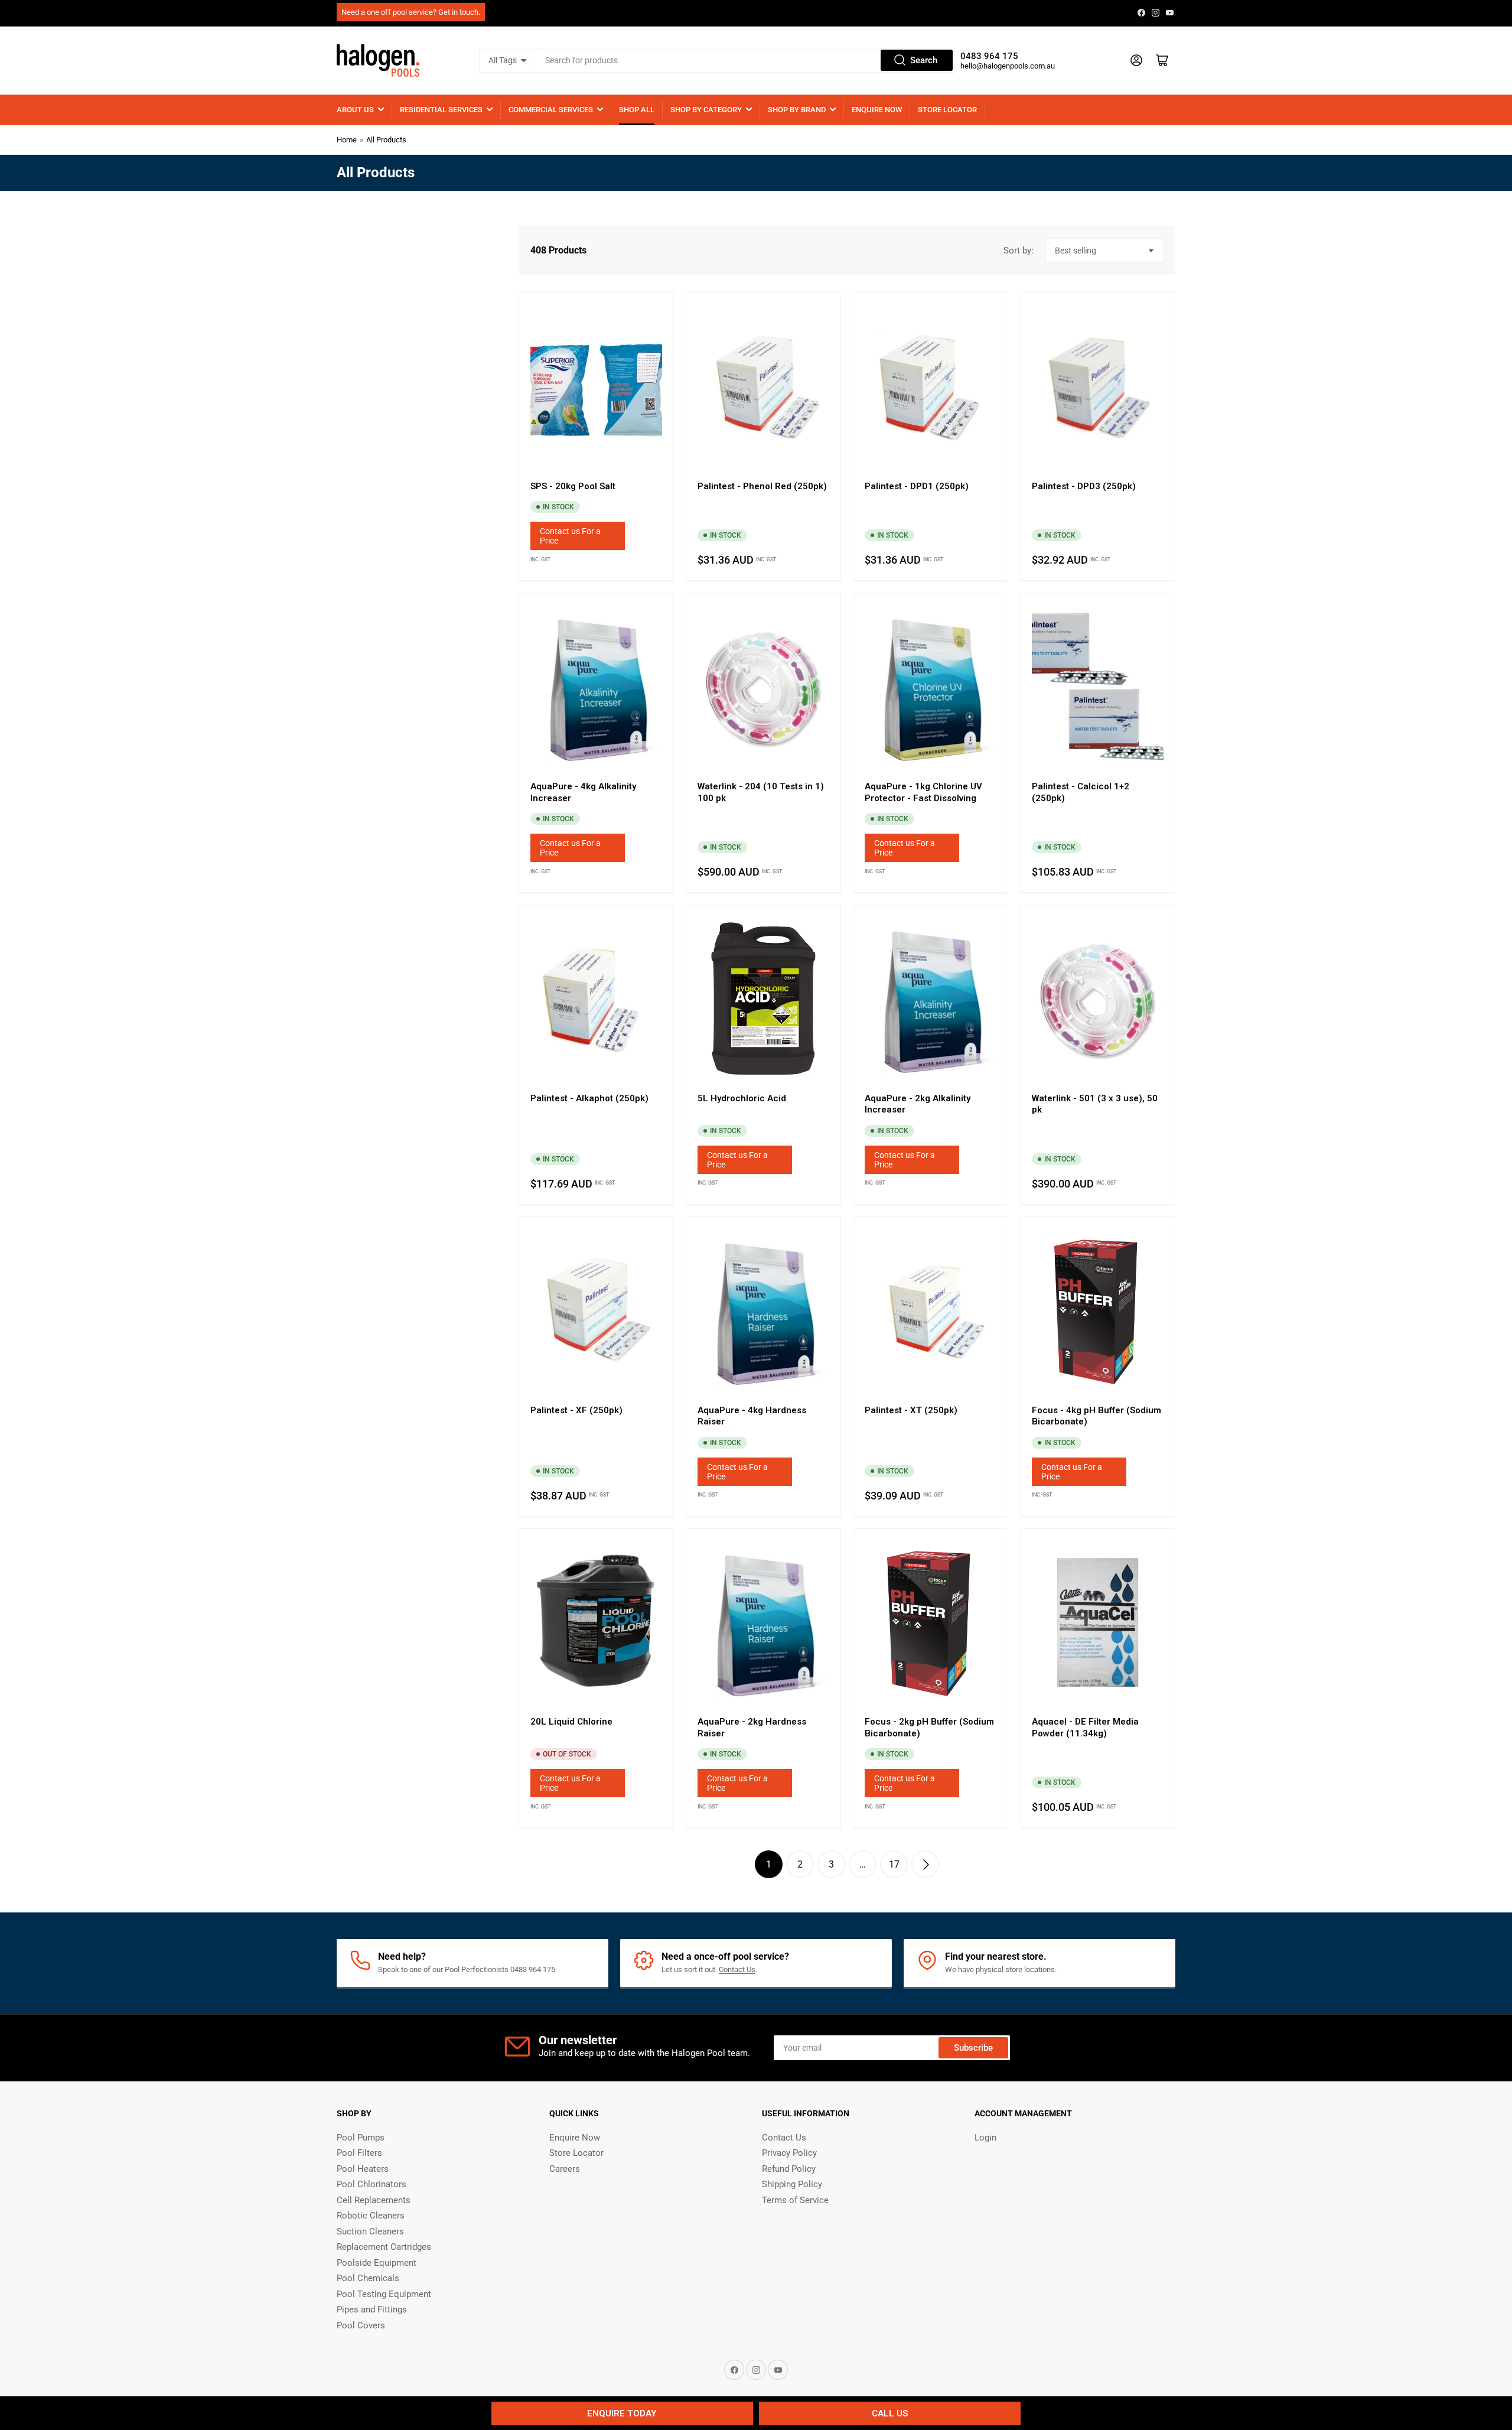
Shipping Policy (792, 2184)
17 (894, 1864)
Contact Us (737, 1969)
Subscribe (973, 2048)
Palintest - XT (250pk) (911, 1410)
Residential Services (441, 110)
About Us (355, 110)
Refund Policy (789, 2169)
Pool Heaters (363, 2169)
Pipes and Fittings (372, 2309)
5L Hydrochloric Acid (742, 1098)
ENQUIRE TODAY (622, 2413)
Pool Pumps (361, 2138)
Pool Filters (359, 2153)
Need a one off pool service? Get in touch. (411, 12)
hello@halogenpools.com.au (1008, 66)
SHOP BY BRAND (797, 110)
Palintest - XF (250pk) (576, 1410)
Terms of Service (795, 2200)
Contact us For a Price (570, 536)
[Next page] (925, 1864)
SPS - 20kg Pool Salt (573, 486)
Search (924, 60)
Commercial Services (551, 110)
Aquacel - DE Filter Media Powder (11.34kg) (1085, 1728)
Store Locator (947, 110)
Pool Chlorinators (372, 2184)
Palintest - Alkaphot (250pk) (589, 1098)
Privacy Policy (789, 2153)
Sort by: (1019, 251)
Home (347, 140)
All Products (386, 140)
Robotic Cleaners (371, 2216)
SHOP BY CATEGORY (706, 110)
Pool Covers (361, 2325)
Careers (565, 2169)
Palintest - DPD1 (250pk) (917, 486)
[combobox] (745, 60)
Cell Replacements (374, 2200)
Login (985, 2138)
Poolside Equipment (377, 2263)
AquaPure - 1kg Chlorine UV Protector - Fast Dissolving (923, 792)
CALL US (890, 2413)
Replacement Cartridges (384, 2247)
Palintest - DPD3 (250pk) (1084, 486)
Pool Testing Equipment (384, 2294)
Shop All (637, 110)
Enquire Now (877, 110)
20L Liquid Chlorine (571, 1722)
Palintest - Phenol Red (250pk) (762, 486)
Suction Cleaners (370, 2231)
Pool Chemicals (368, 2278)
